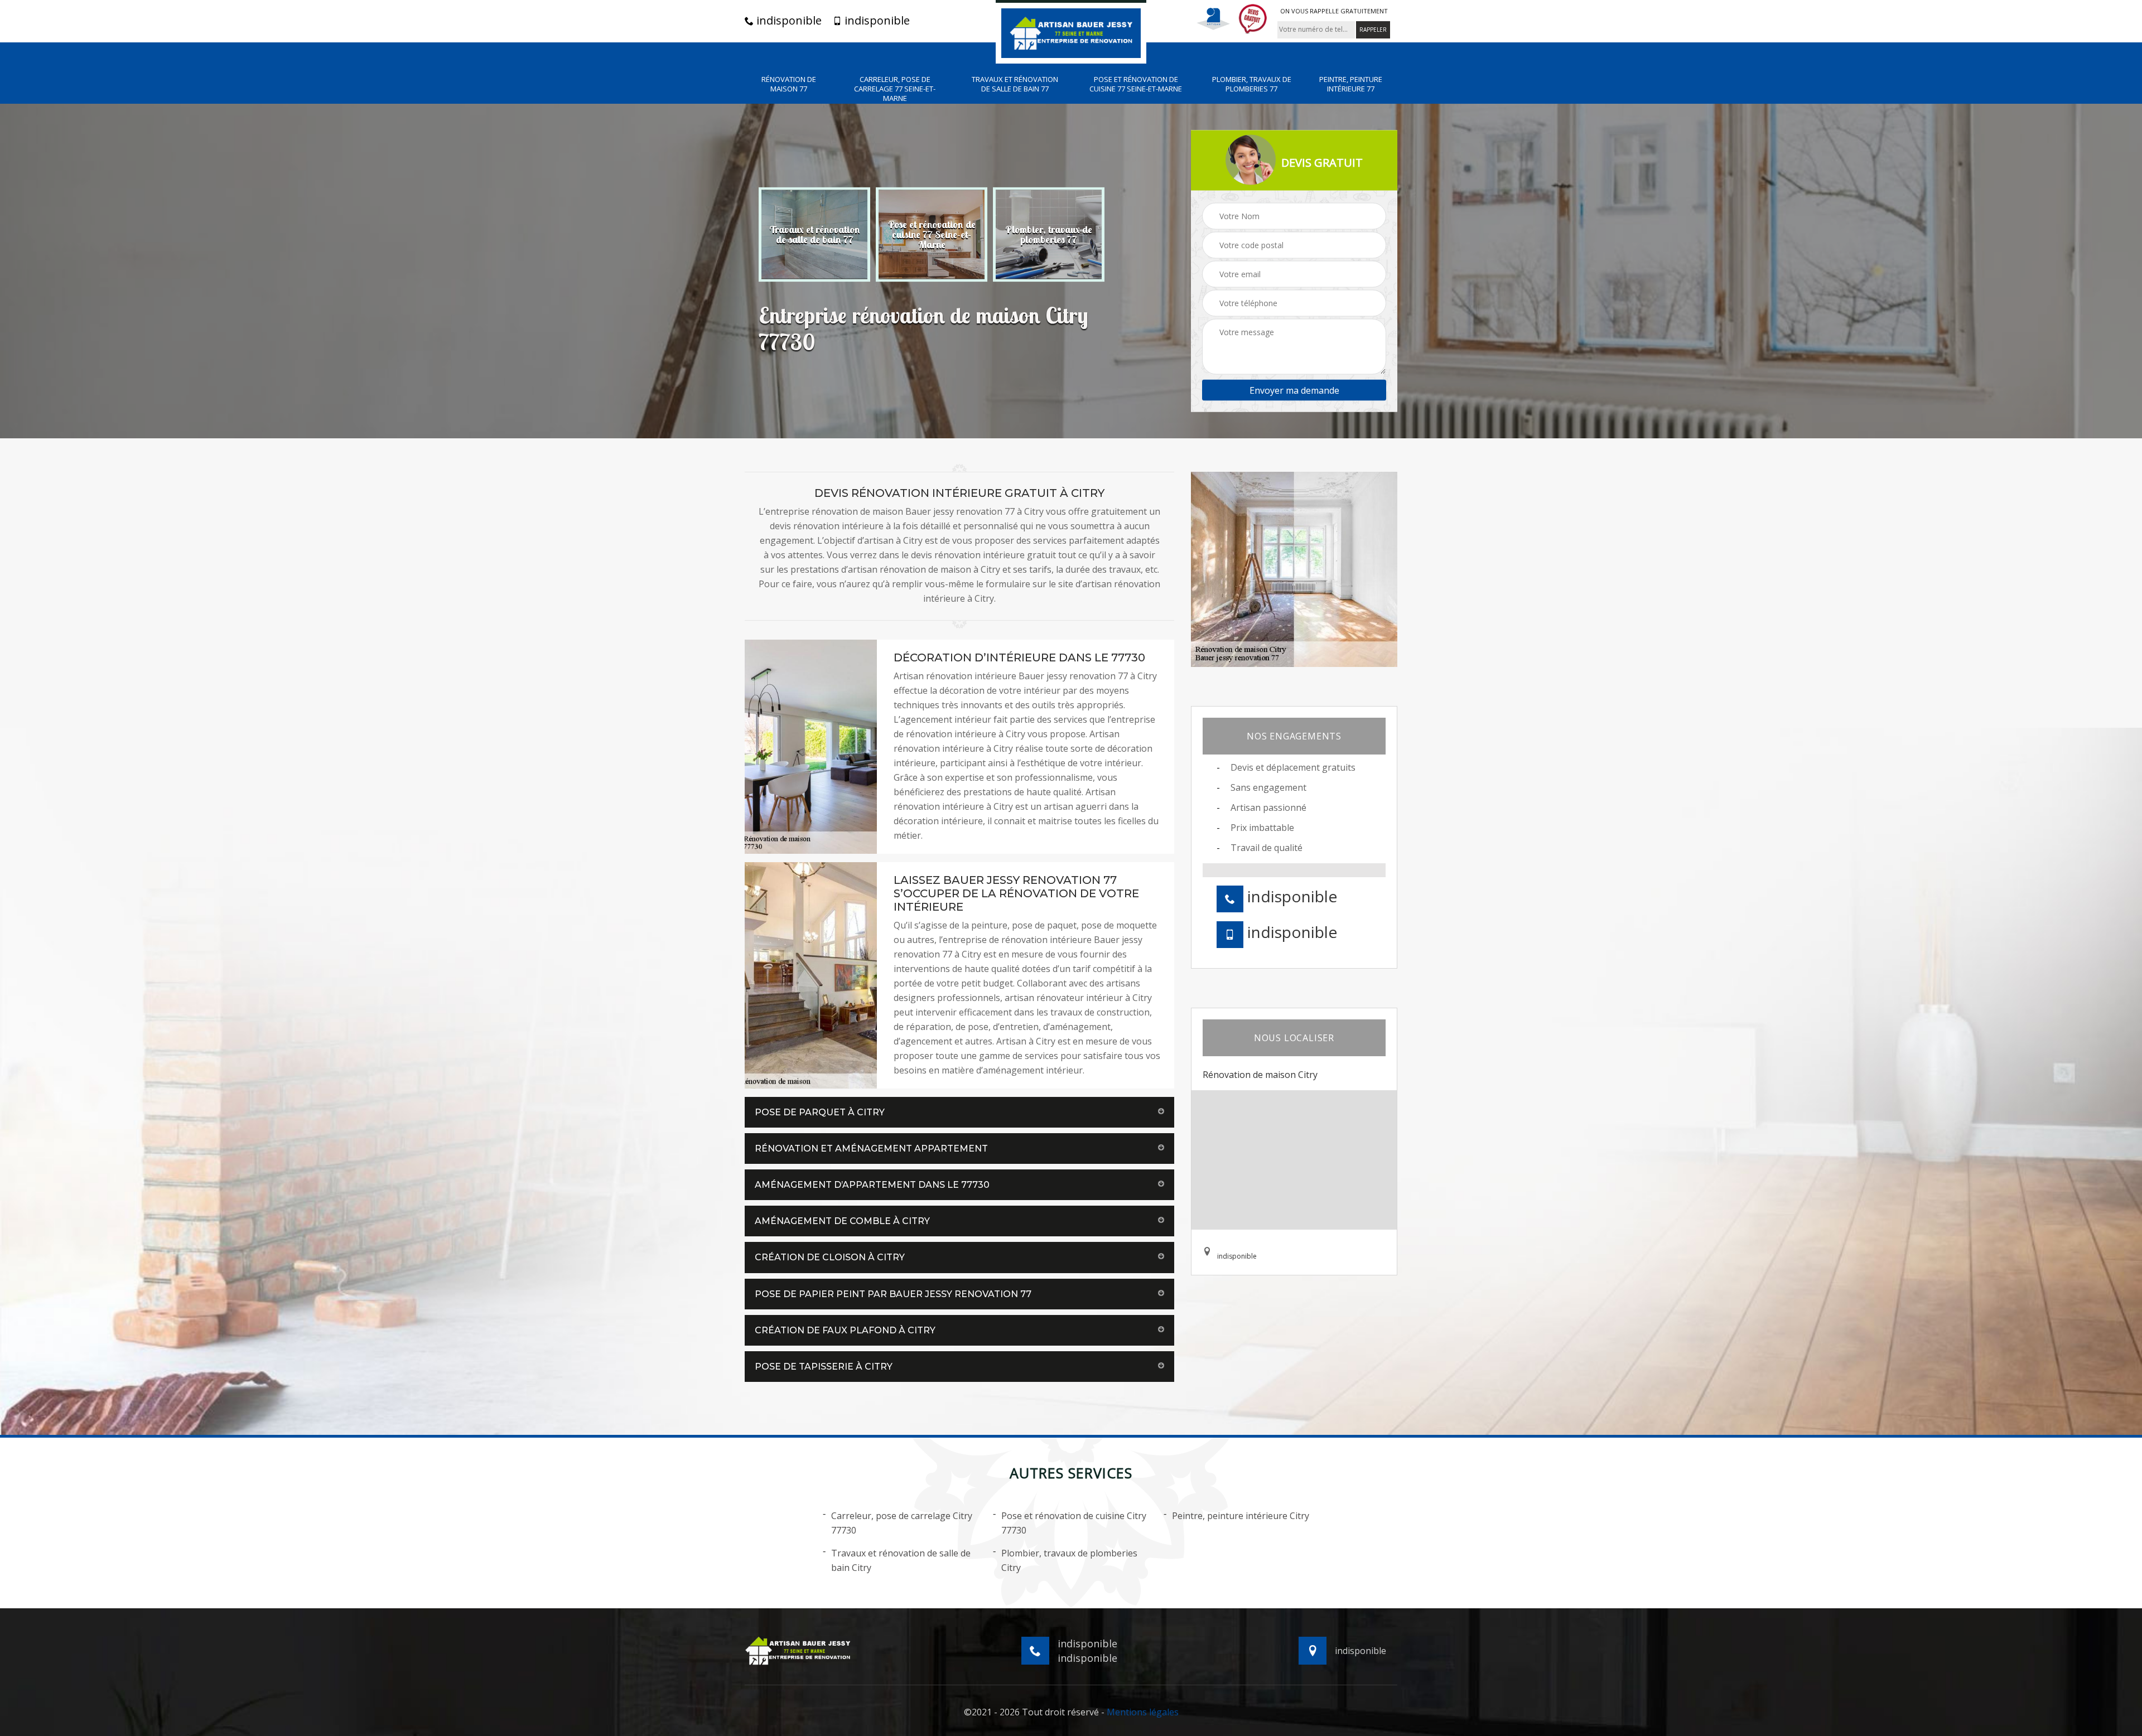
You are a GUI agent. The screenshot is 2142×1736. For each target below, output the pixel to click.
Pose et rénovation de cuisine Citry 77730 (1074, 1523)
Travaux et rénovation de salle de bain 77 (1015, 84)
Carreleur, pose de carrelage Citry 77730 (902, 1523)
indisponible (788, 21)
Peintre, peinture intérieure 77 (1351, 84)
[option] (814, 234)
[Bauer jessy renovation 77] (1071, 32)
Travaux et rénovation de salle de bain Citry (901, 1560)
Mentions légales (1143, 1712)
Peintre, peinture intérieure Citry (1241, 1516)
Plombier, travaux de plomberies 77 (1252, 84)
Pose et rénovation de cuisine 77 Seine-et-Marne (1136, 84)
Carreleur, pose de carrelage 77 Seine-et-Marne (895, 89)
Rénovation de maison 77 (789, 84)
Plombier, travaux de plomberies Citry (1069, 1560)
